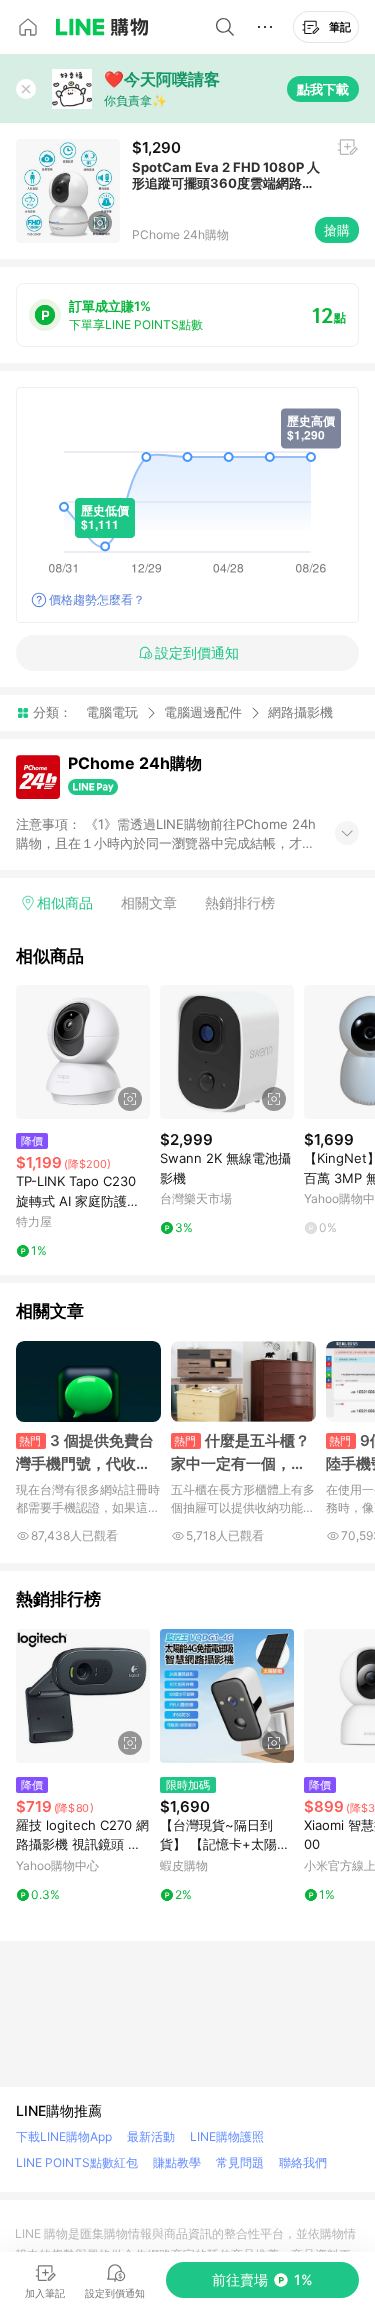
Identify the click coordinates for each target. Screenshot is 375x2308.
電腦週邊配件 (203, 712)
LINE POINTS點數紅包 (77, 2162)
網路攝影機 (300, 712)
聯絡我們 (303, 2162)
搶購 (337, 230)
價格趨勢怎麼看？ (97, 599)
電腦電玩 (112, 712)
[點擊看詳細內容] (83, 1052)
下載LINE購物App (64, 2136)
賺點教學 (177, 2162)
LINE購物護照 (227, 2136)
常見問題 (240, 2162)
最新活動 (151, 2136)
